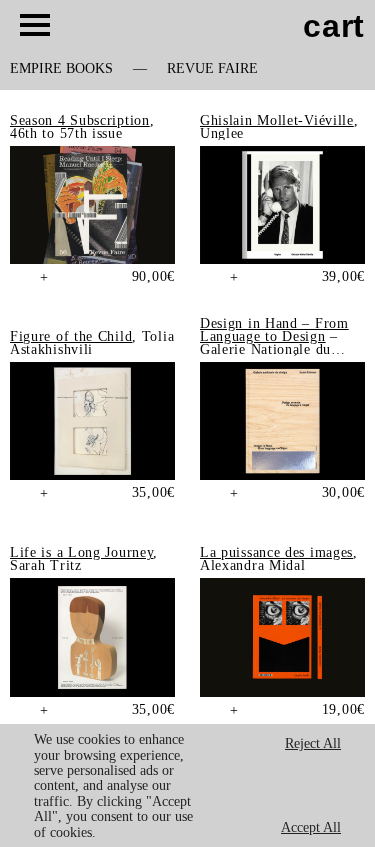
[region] (187, 785)
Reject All (313, 743)
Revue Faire (212, 69)
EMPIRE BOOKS (61, 69)
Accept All (311, 827)
